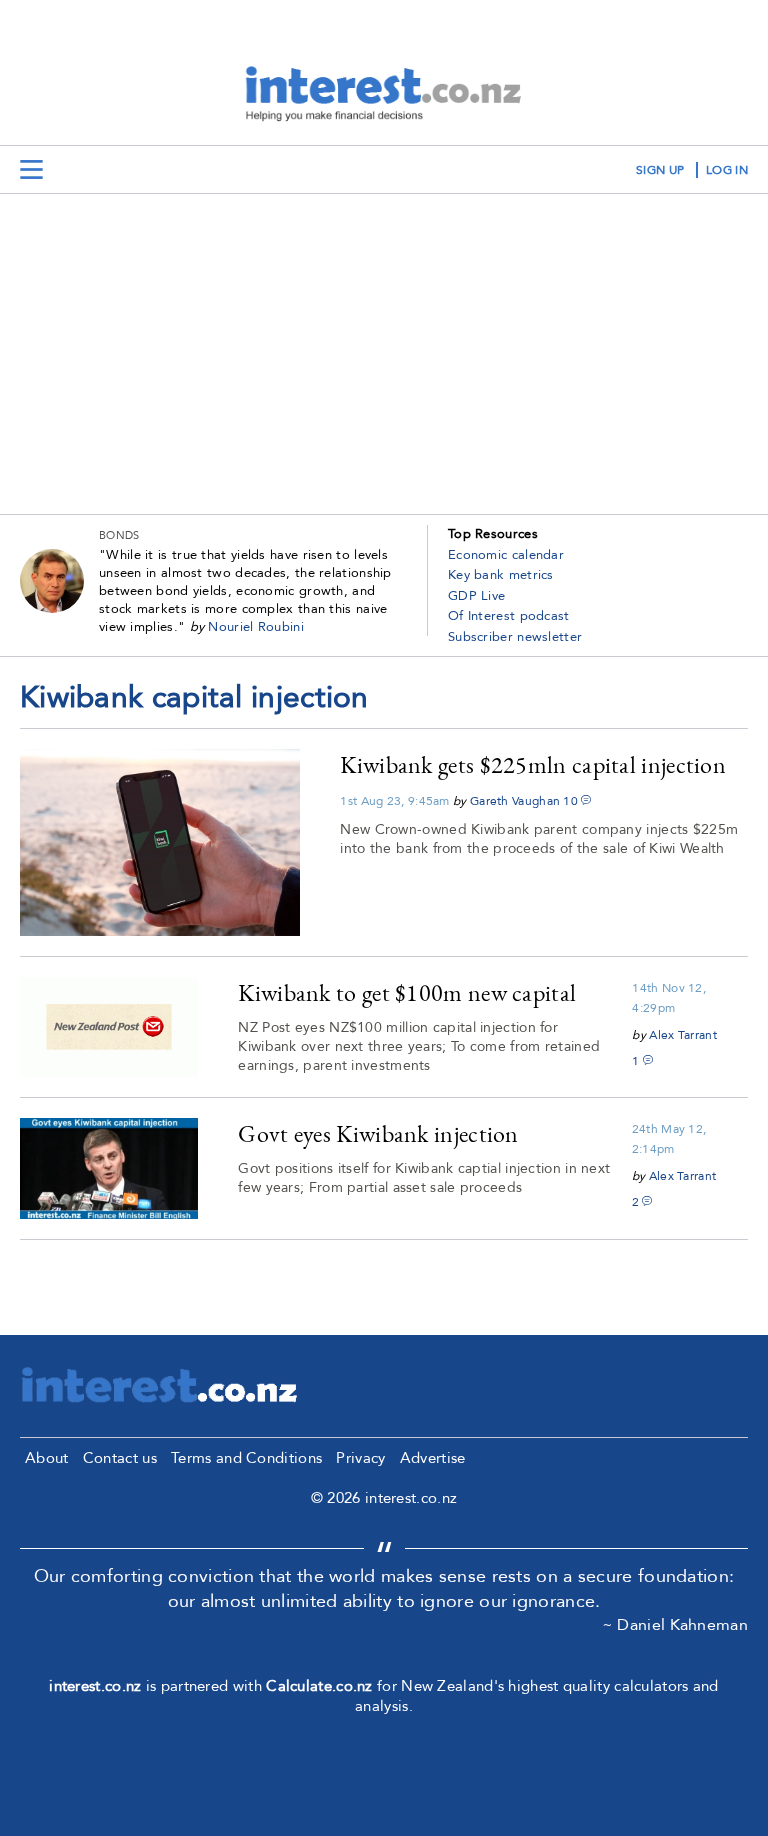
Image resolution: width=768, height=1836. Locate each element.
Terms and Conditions (246, 1458)
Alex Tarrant (683, 1035)
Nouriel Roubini (256, 627)
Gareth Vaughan (515, 801)
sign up (660, 170)
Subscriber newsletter (515, 637)
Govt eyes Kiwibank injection (378, 1133)
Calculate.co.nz (319, 1686)
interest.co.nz (95, 1686)
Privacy (360, 1458)
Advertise (433, 1458)
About (47, 1458)
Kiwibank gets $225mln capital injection (533, 764)
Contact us (120, 1458)
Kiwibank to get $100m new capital (407, 992)
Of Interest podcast (509, 616)
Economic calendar (506, 555)
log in (727, 170)
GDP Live (476, 596)
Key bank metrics (501, 575)
